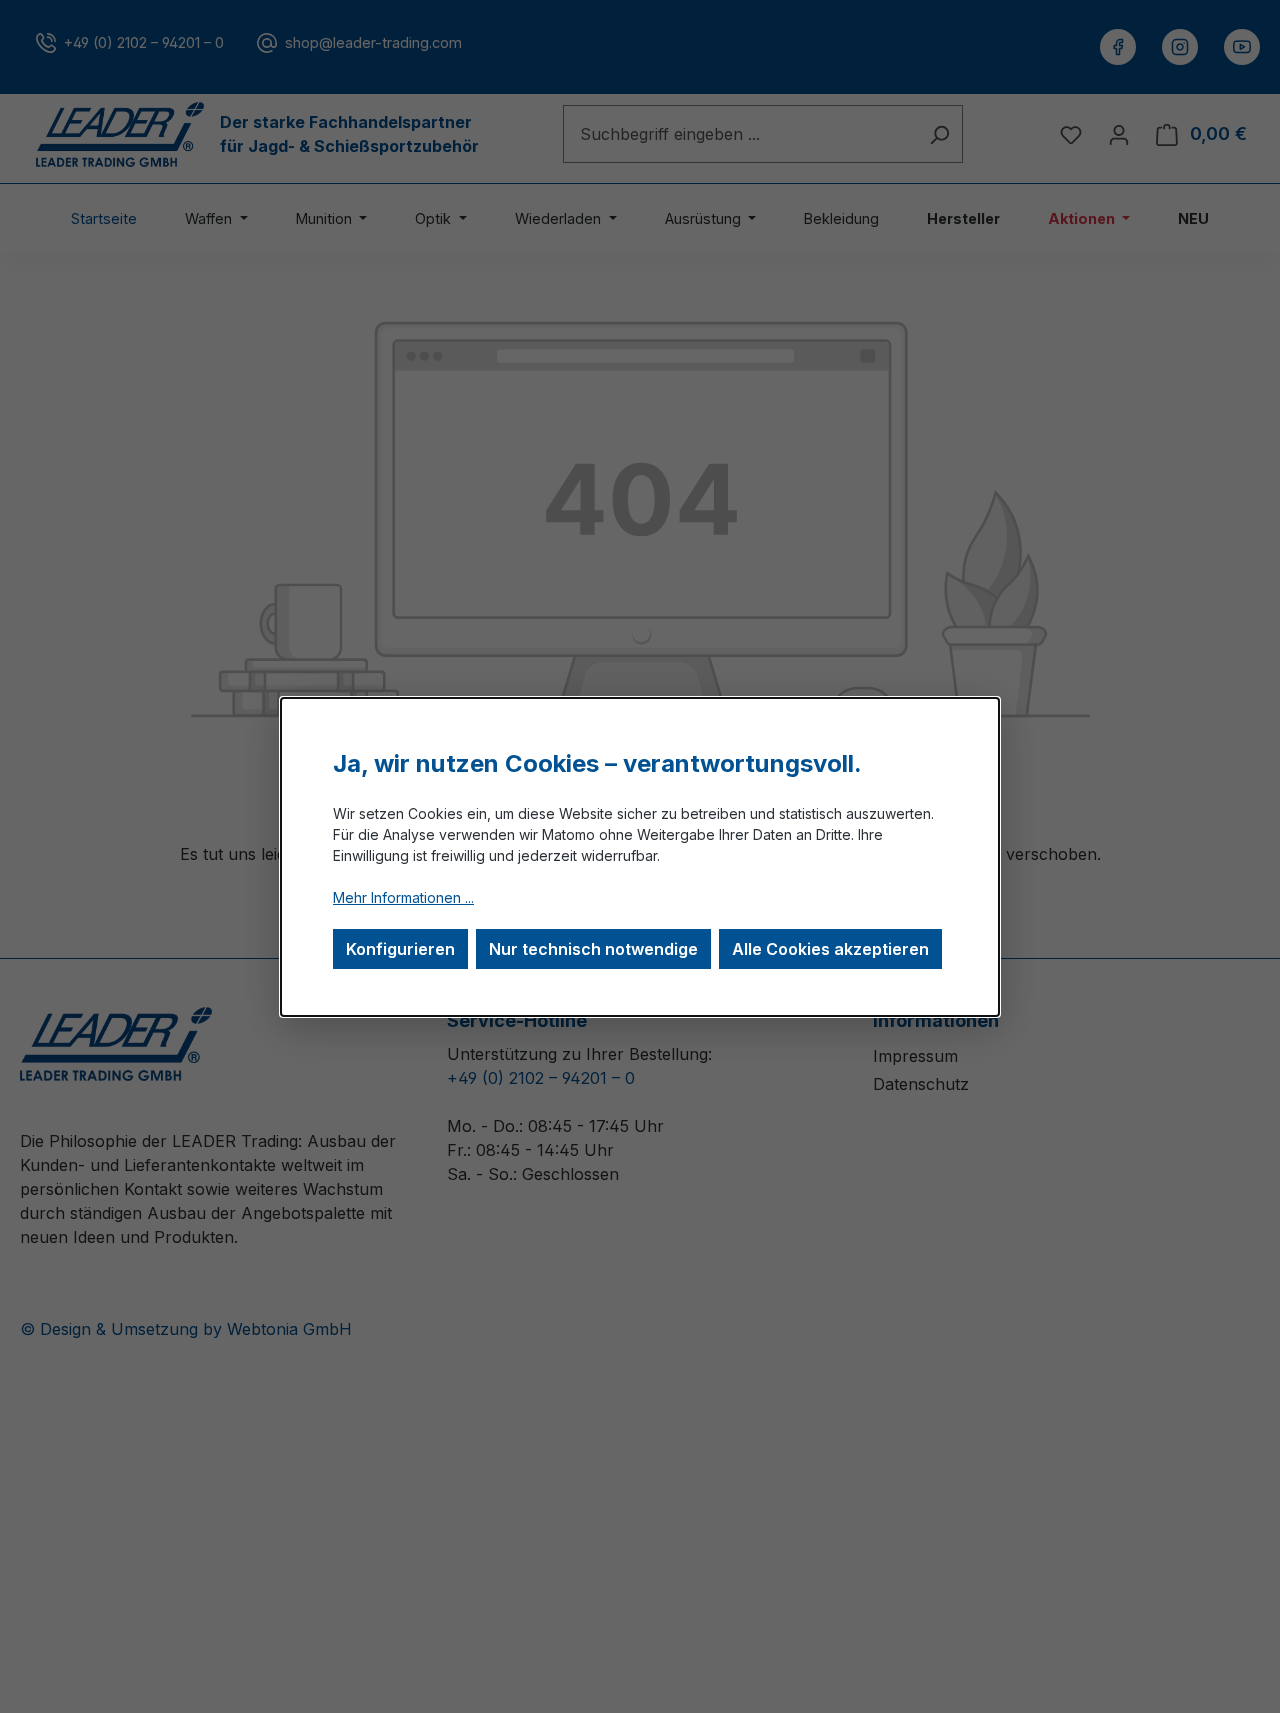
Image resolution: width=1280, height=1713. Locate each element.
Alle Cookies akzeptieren (830, 949)
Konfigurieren (400, 949)
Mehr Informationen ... (403, 897)
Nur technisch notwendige (593, 949)
